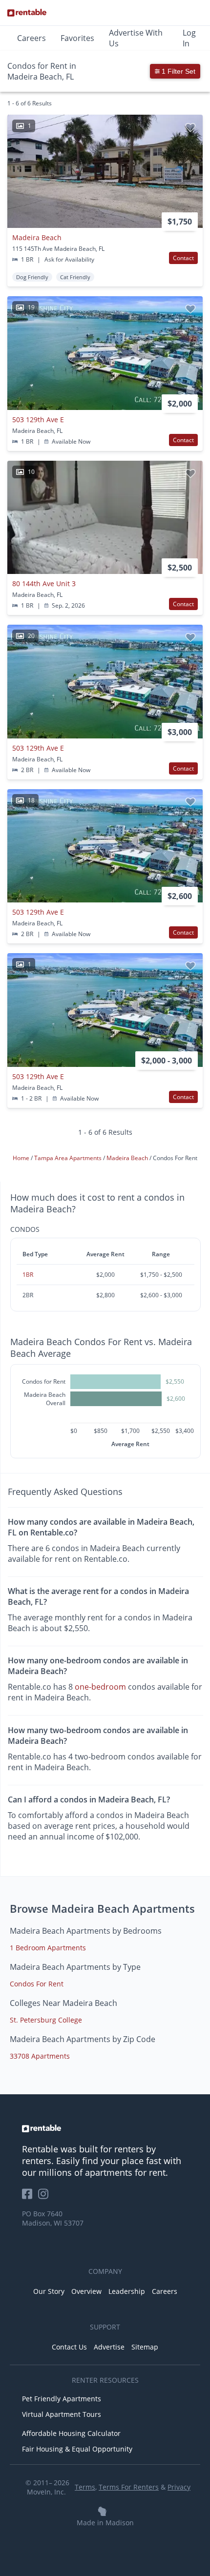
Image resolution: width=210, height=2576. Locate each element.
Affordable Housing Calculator (71, 2433)
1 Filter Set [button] (178, 71)
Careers (31, 38)
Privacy (179, 2487)
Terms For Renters (129, 2487)
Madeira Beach (128, 1158)
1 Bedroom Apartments (48, 1948)
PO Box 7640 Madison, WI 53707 (53, 2218)
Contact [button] (183, 258)
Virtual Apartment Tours (62, 2414)
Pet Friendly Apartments (62, 2399)
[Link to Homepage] (27, 13)
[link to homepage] (105, 2128)
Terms (85, 2487)
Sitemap (145, 2347)
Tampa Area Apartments (69, 1158)
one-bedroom (100, 1687)
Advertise (109, 2347)
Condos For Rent (37, 1984)
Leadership (127, 2291)
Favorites (77, 38)
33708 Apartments (40, 2056)
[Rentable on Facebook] (30, 2197)
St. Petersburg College (46, 2020)
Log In (189, 38)
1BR (28, 1275)
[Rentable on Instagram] (45, 2197)
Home (22, 1158)
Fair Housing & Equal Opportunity (77, 2449)
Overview (86, 2291)
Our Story (49, 2291)
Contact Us (69, 2347)
